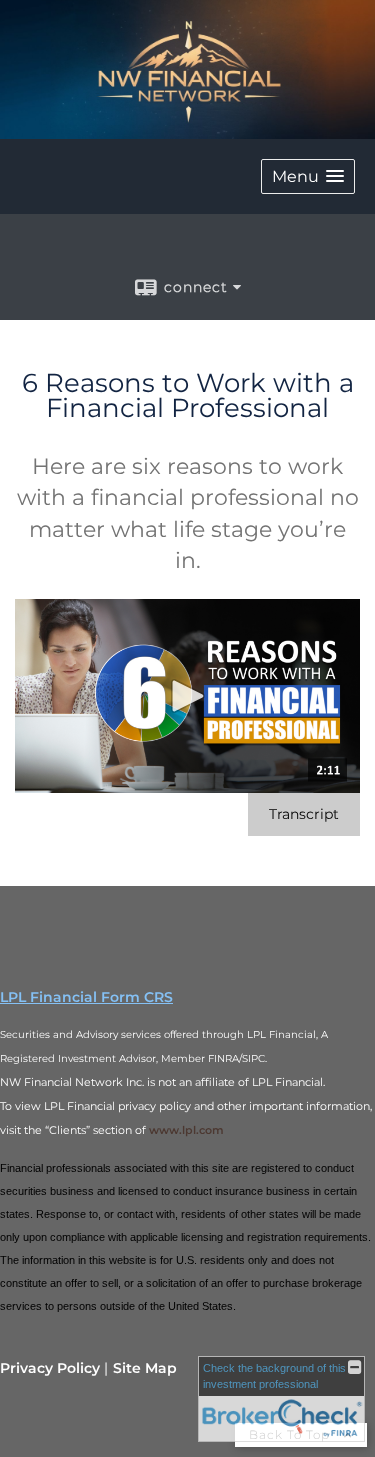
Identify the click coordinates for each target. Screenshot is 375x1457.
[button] (308, 176)
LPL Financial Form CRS (86, 997)
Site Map (145, 1368)
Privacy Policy (50, 1368)
